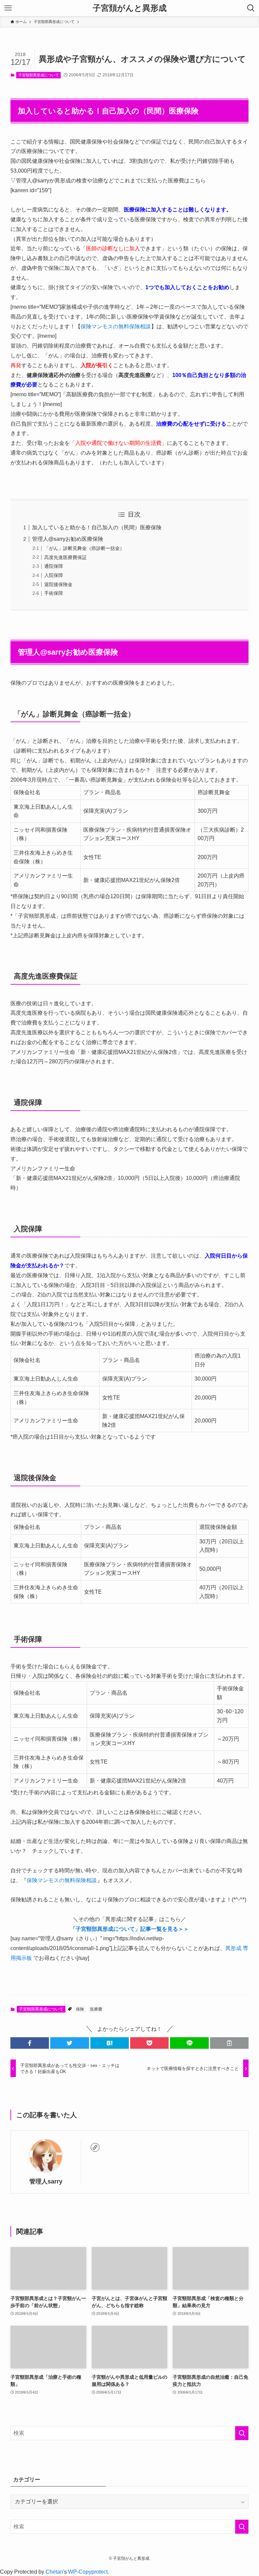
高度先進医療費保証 (65, 557)
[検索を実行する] (242, 2433)
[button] (30, 2043)
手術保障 (54, 593)
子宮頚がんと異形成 (130, 8)
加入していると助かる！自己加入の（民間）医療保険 (97, 527)
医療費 (96, 2009)
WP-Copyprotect (88, 2572)
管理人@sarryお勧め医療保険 (68, 539)
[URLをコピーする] (229, 2043)
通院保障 (54, 566)
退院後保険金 (58, 584)
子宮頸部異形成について (39, 75)
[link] (95, 2147)
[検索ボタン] (251, 8)
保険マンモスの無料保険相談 (116, 326)
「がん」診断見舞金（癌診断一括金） (84, 548)
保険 (80, 2009)
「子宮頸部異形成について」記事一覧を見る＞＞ (129, 1929)
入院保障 (54, 575)
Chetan (54, 2572)
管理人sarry (46, 2181)
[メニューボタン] (8, 8)
